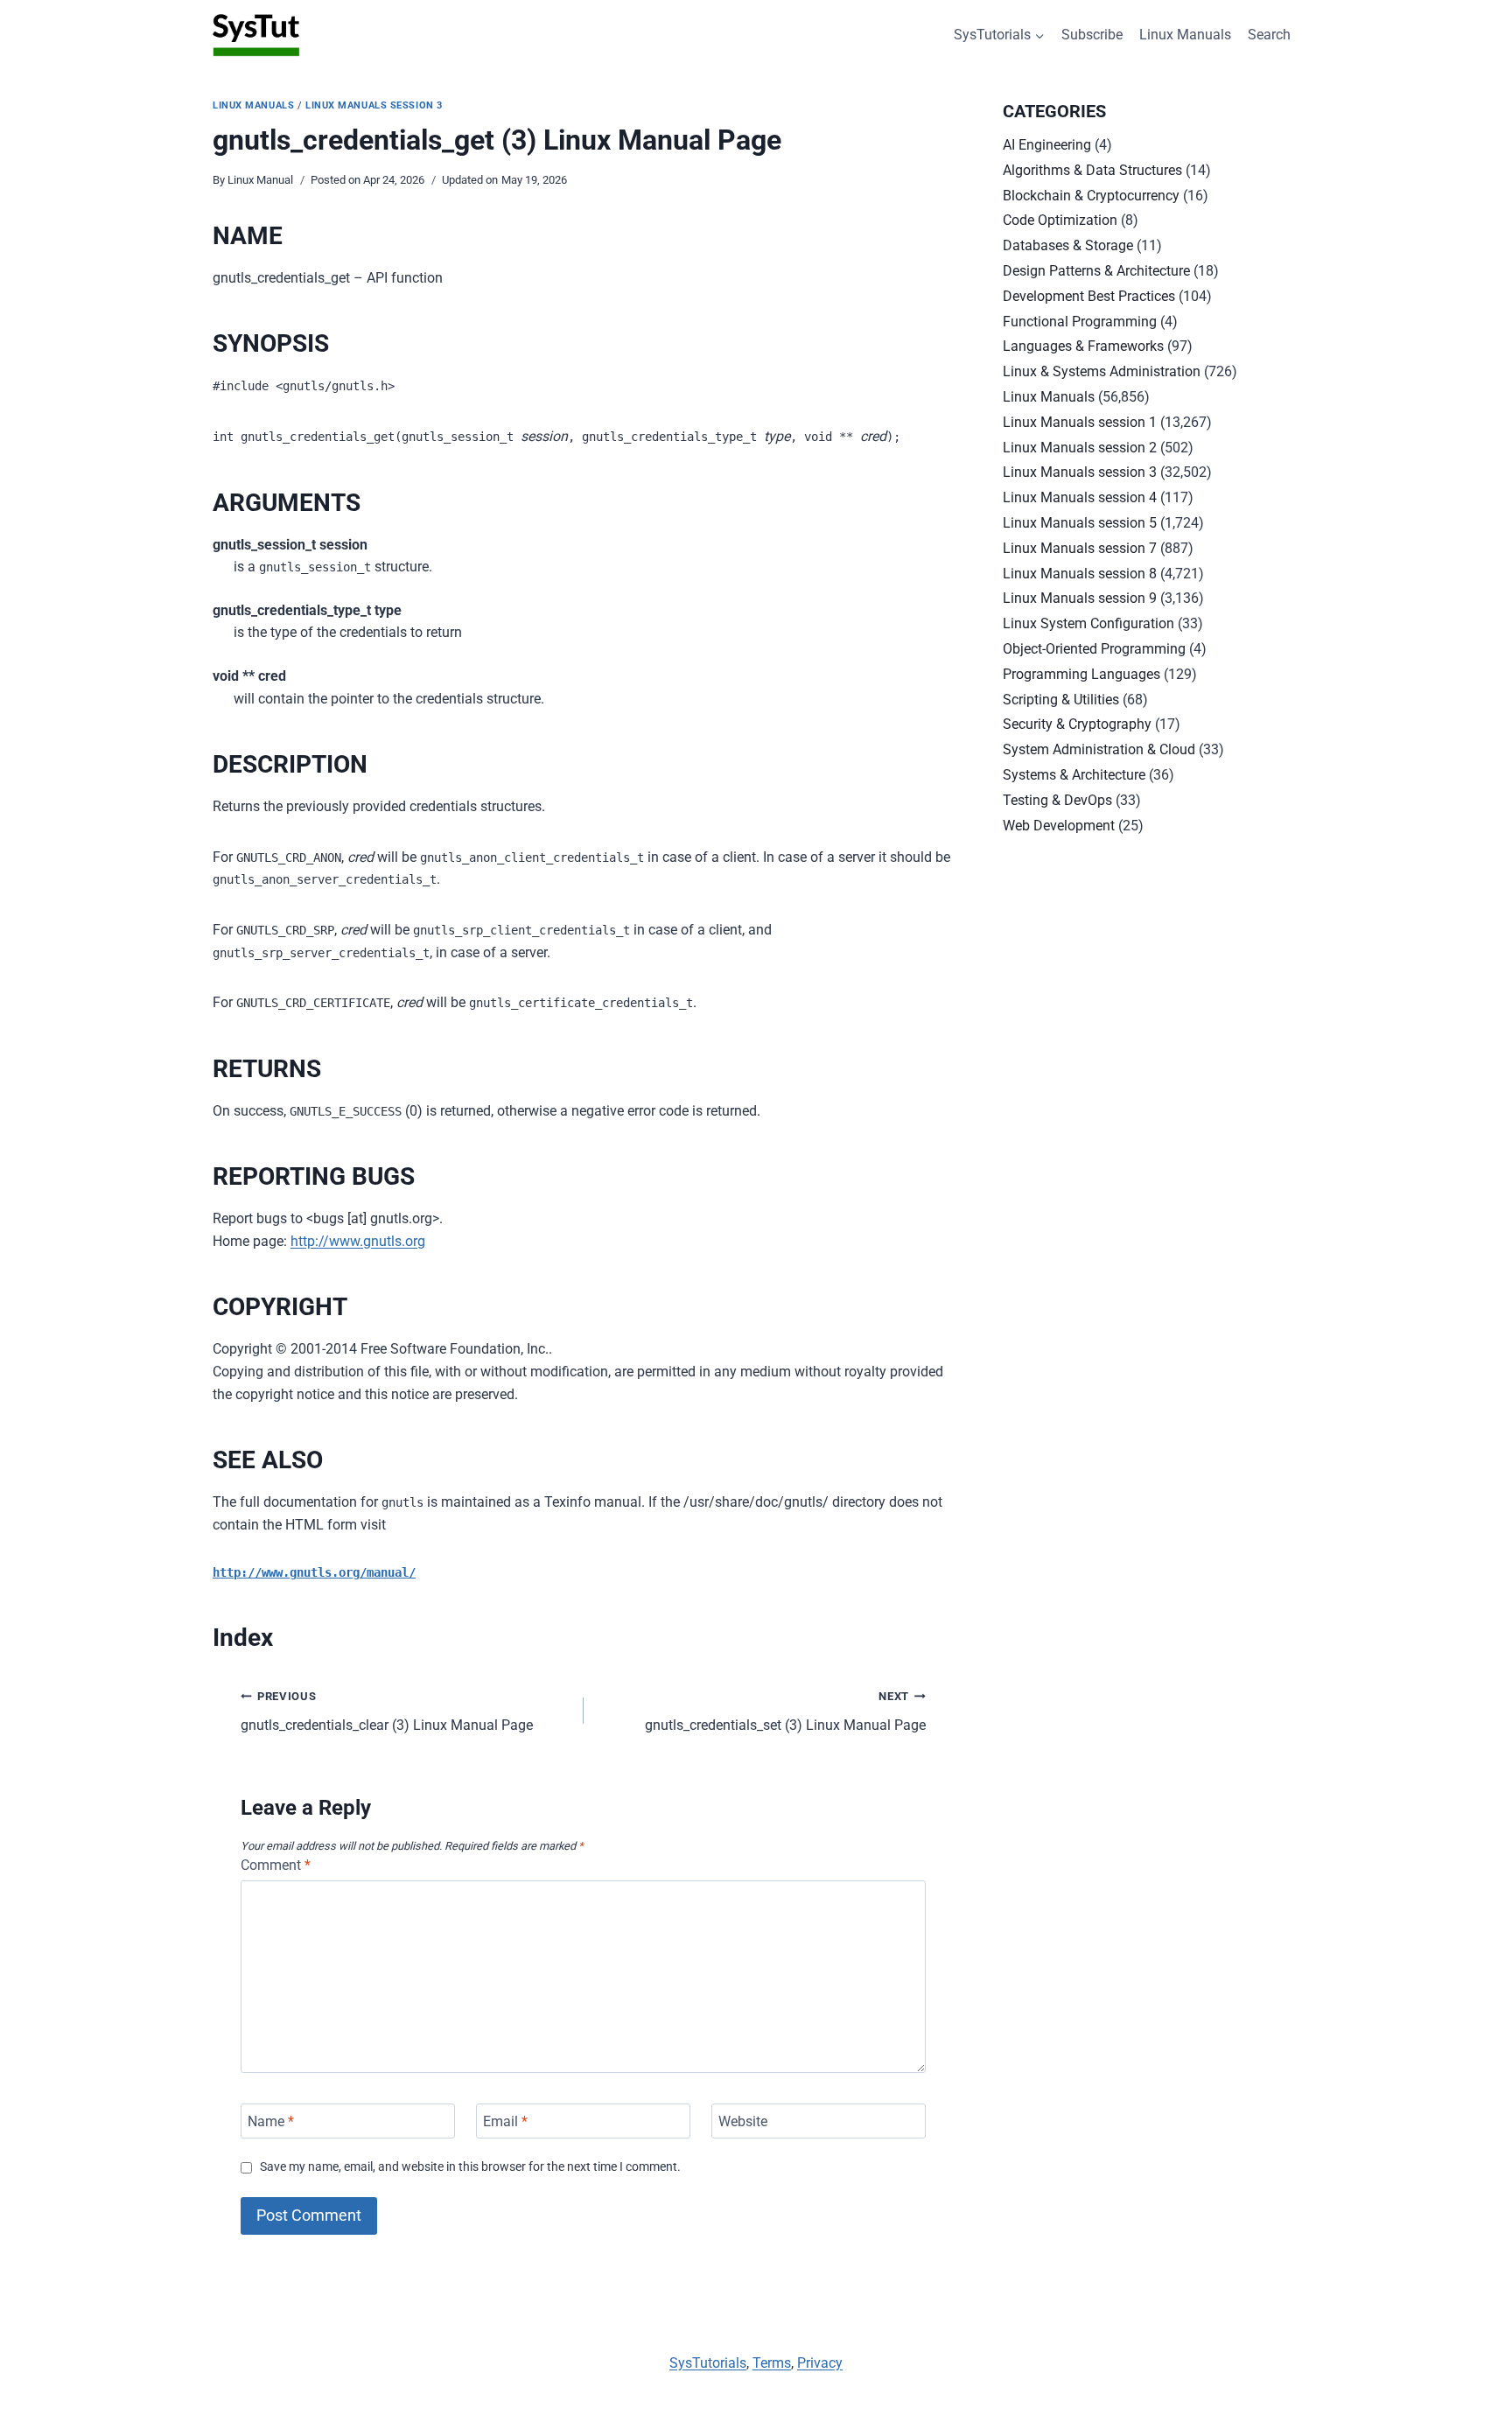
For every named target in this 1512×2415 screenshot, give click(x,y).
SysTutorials (708, 2363)
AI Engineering (1047, 145)
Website (743, 2121)
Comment (276, 1865)
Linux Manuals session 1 (1080, 422)
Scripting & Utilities (1061, 700)
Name (271, 2121)
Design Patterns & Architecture (1096, 271)
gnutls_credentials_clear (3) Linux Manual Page (387, 1711)
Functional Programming (1080, 322)
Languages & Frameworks (1083, 346)
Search (1269, 35)
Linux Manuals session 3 (374, 105)
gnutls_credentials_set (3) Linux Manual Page (785, 1711)
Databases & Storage (1068, 245)
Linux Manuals (1185, 35)
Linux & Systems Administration (1102, 371)
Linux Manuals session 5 (1080, 523)
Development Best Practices (1089, 296)
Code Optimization (1060, 220)
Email (505, 2121)
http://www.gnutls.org (358, 1241)
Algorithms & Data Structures (1092, 170)
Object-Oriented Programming (1094, 649)
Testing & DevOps (1057, 800)
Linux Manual (260, 180)
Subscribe (1092, 35)
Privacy (820, 2363)
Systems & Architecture (1074, 775)
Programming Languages (1081, 674)
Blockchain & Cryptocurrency (1091, 196)
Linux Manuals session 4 (1080, 497)
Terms (772, 2363)
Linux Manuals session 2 (1080, 448)
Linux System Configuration (1088, 623)
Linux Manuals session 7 (1080, 548)
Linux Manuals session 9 (1080, 598)
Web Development (1059, 826)
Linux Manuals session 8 (1080, 574)
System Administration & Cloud (1099, 749)
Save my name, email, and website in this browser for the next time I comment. (470, 2167)
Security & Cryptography (1077, 724)
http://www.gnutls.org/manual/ (314, 1572)
